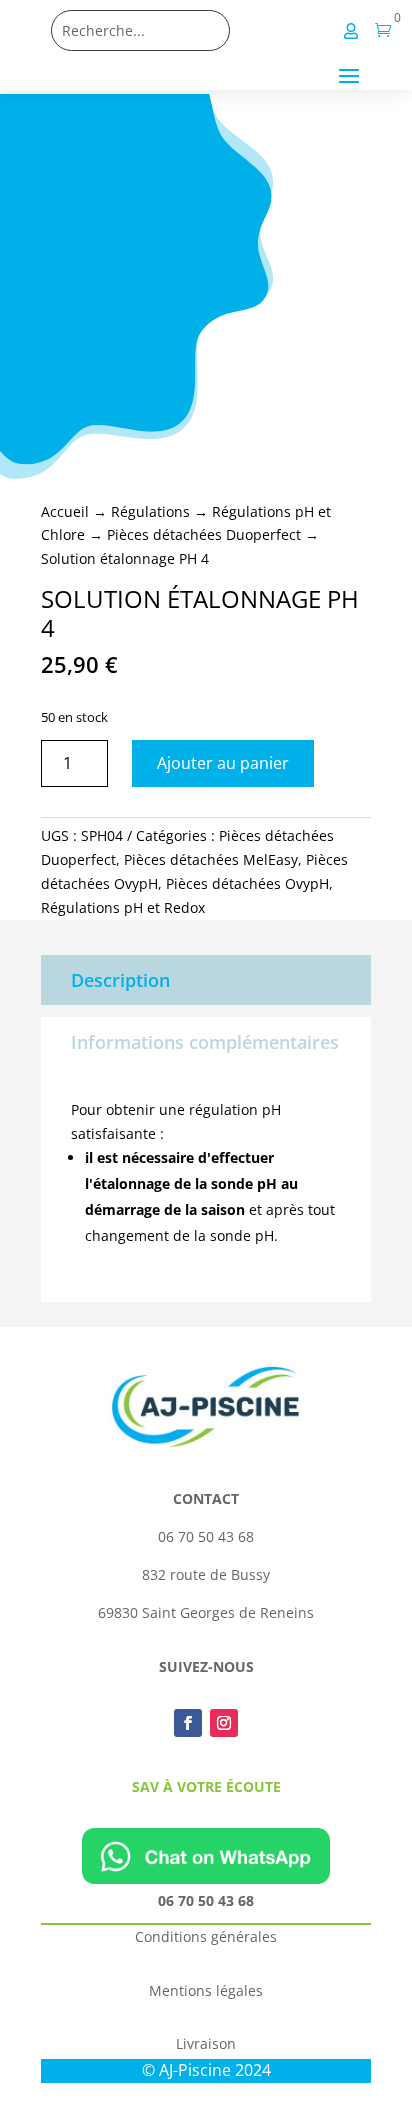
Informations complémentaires (205, 1042)
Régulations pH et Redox (123, 907)
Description (120, 980)
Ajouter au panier (223, 763)
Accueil (65, 511)
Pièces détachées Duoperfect (204, 534)
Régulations (150, 511)
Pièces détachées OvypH (247, 883)
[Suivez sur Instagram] (224, 1723)
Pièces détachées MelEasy (211, 859)
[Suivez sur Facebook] (188, 1723)
